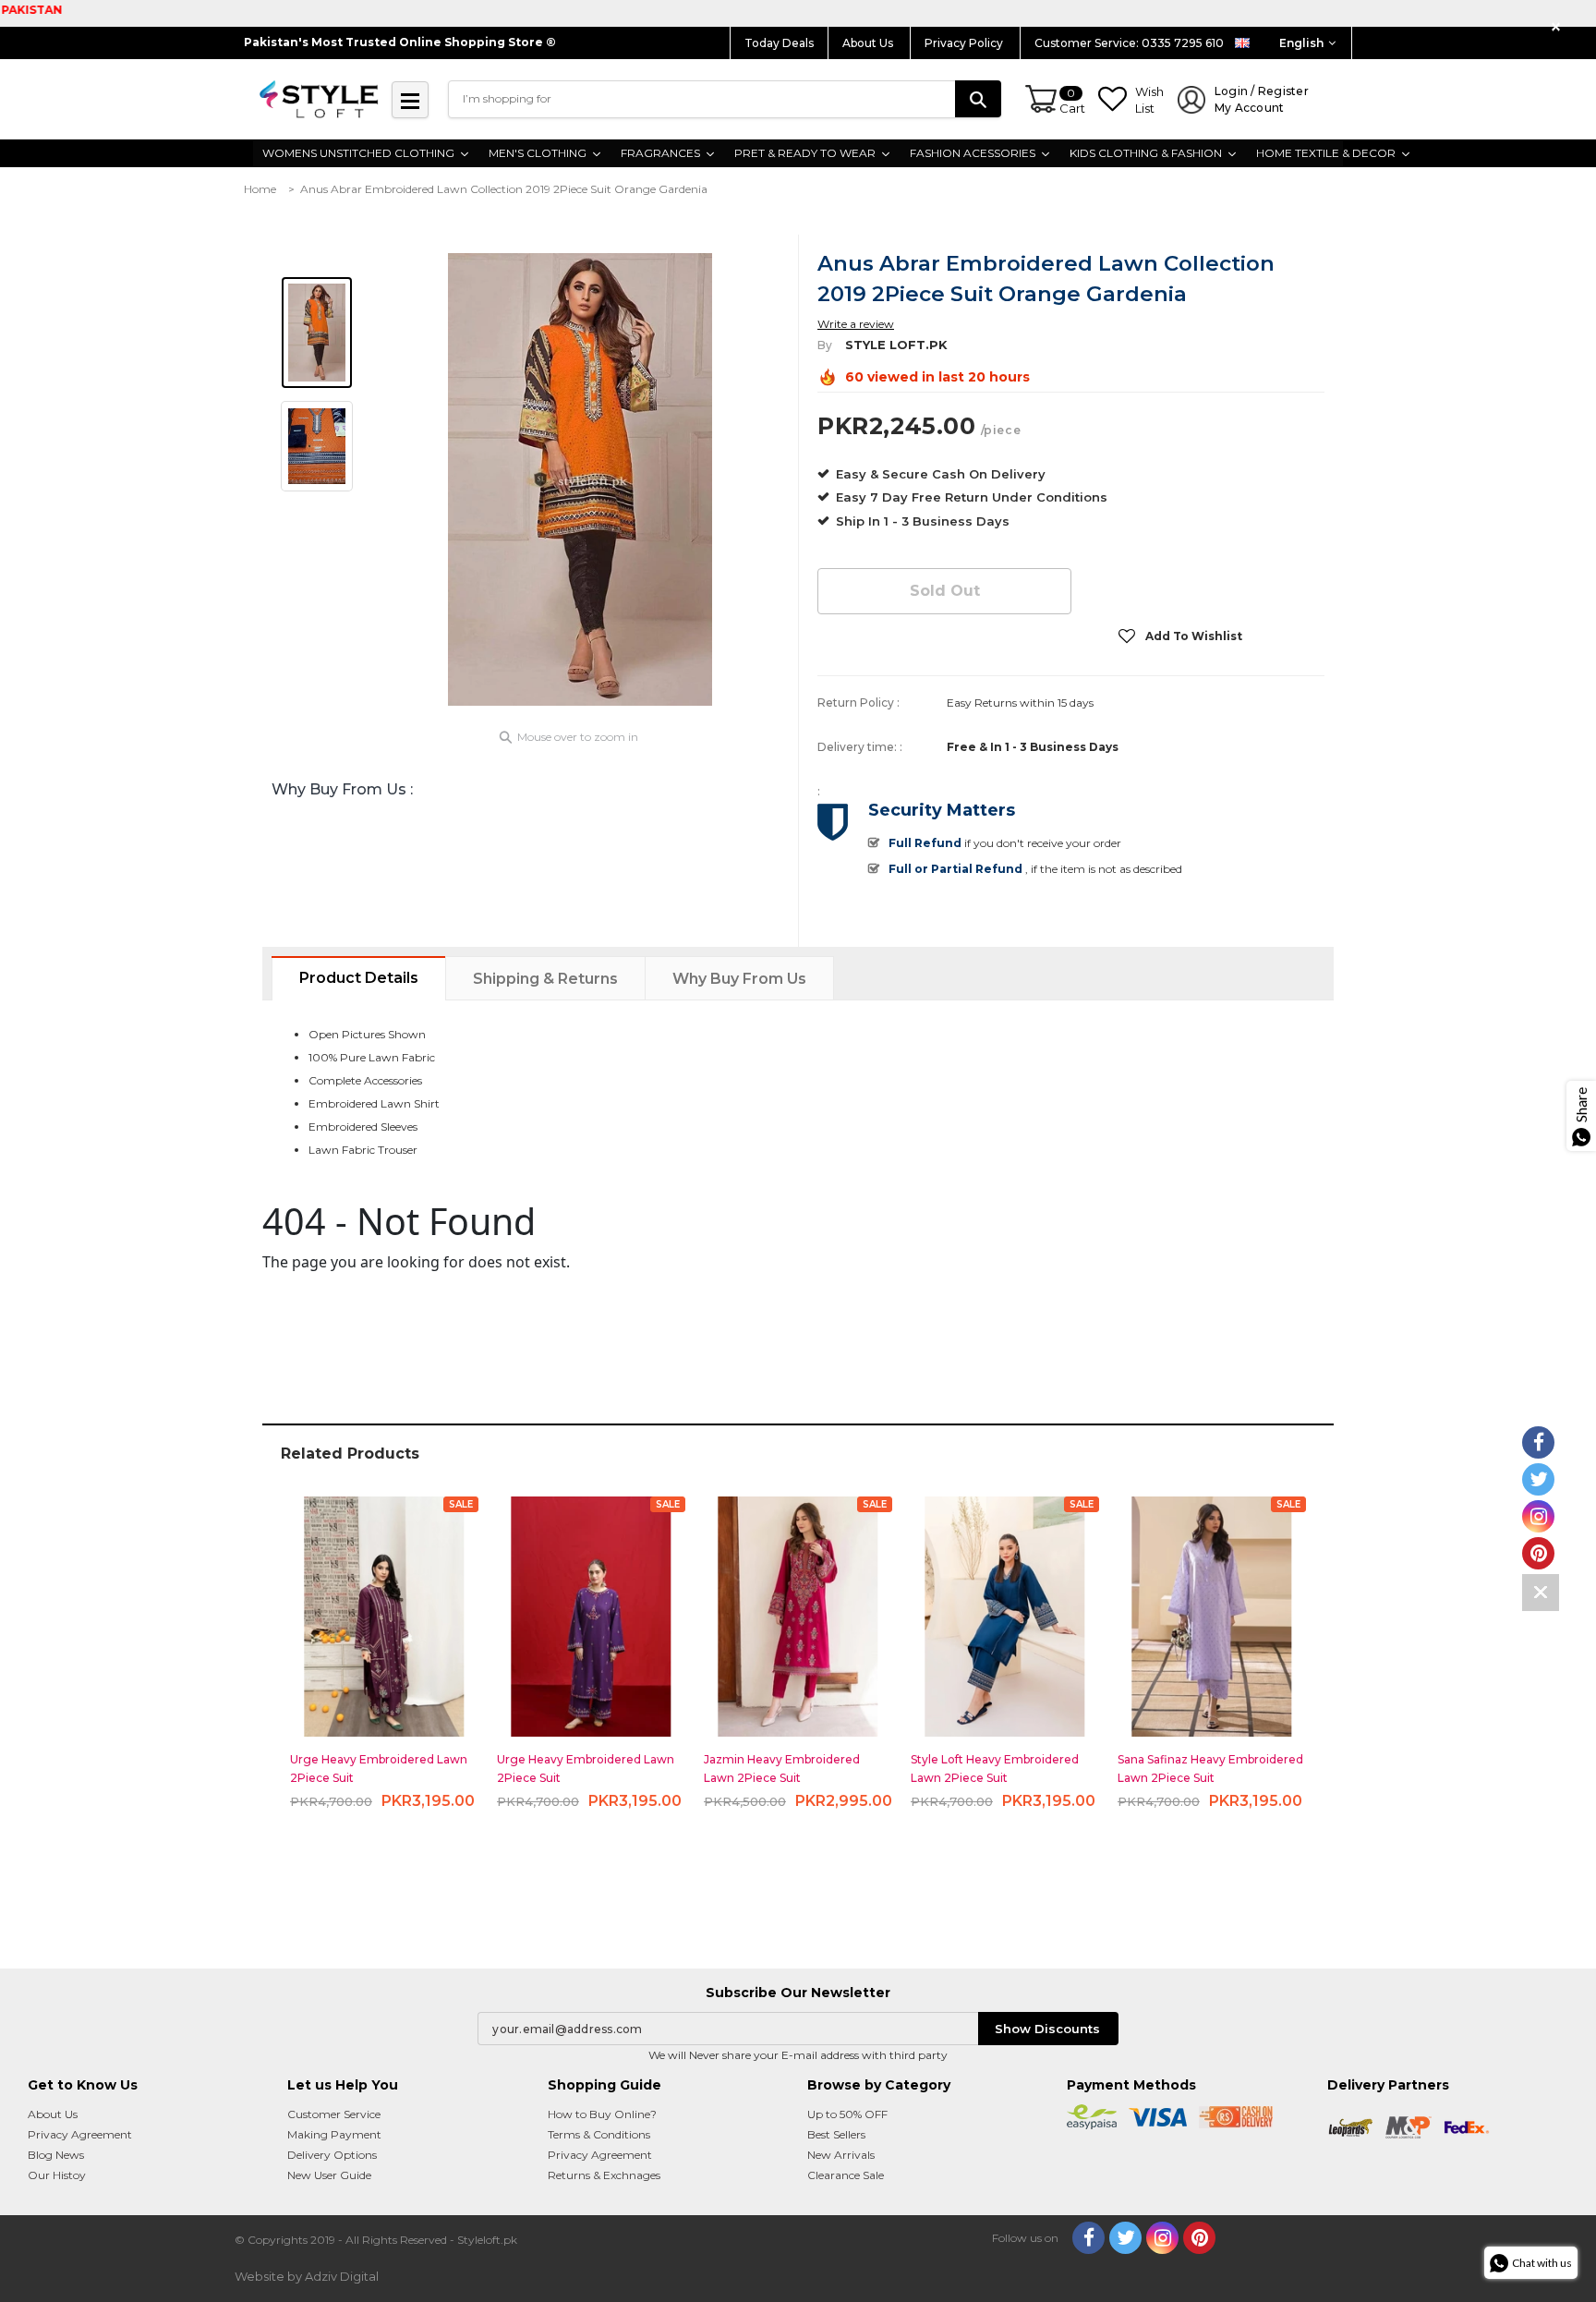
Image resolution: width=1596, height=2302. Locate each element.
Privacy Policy (965, 43)
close (1559, 27)
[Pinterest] (1199, 2238)
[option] (580, 479)
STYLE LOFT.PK (896, 345)
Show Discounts (1047, 2029)
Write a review (856, 324)
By (825, 345)
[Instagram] (1162, 2238)
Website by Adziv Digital (307, 2276)
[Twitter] (1125, 2238)
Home (260, 189)
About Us (869, 43)
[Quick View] (385, 1609)
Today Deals (779, 43)
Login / (1262, 99)
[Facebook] (1088, 2238)
